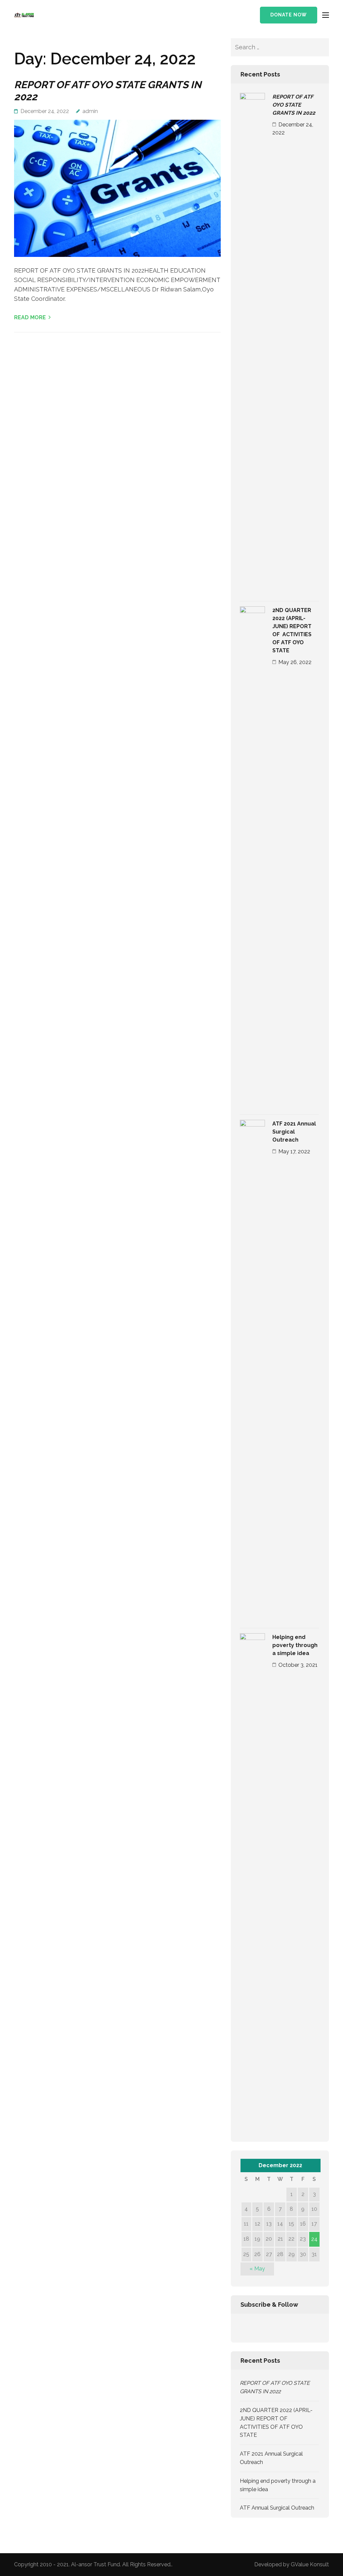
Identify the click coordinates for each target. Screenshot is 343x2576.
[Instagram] (283, 2328)
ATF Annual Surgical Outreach (277, 2508)
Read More (30, 317)
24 (314, 2239)
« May (257, 2269)
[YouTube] (294, 2328)
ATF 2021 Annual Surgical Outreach (294, 1132)
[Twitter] (254, 2328)
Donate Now (289, 15)
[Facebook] (242, 2328)
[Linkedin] (272, 2328)
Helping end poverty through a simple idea (295, 1645)
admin (90, 111)
